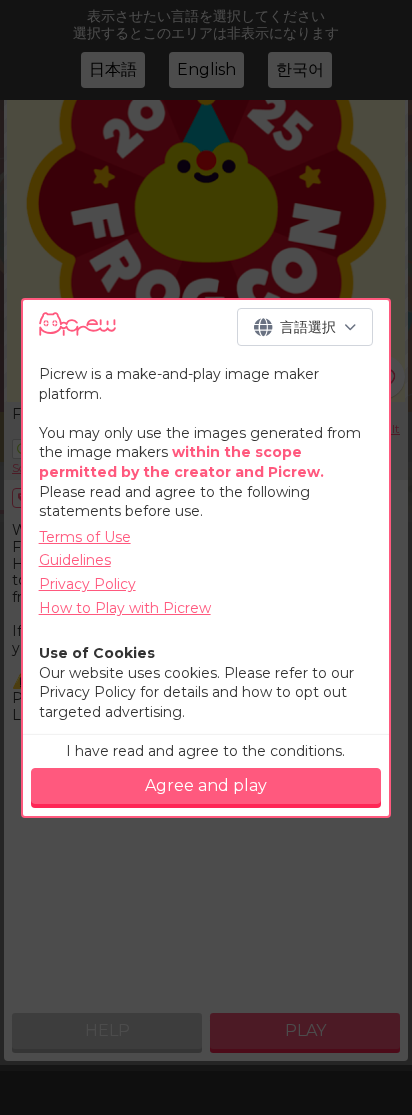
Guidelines (75, 560)
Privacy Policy (87, 584)
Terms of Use (85, 537)
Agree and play (206, 785)
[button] (305, 327)
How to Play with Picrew (125, 608)
